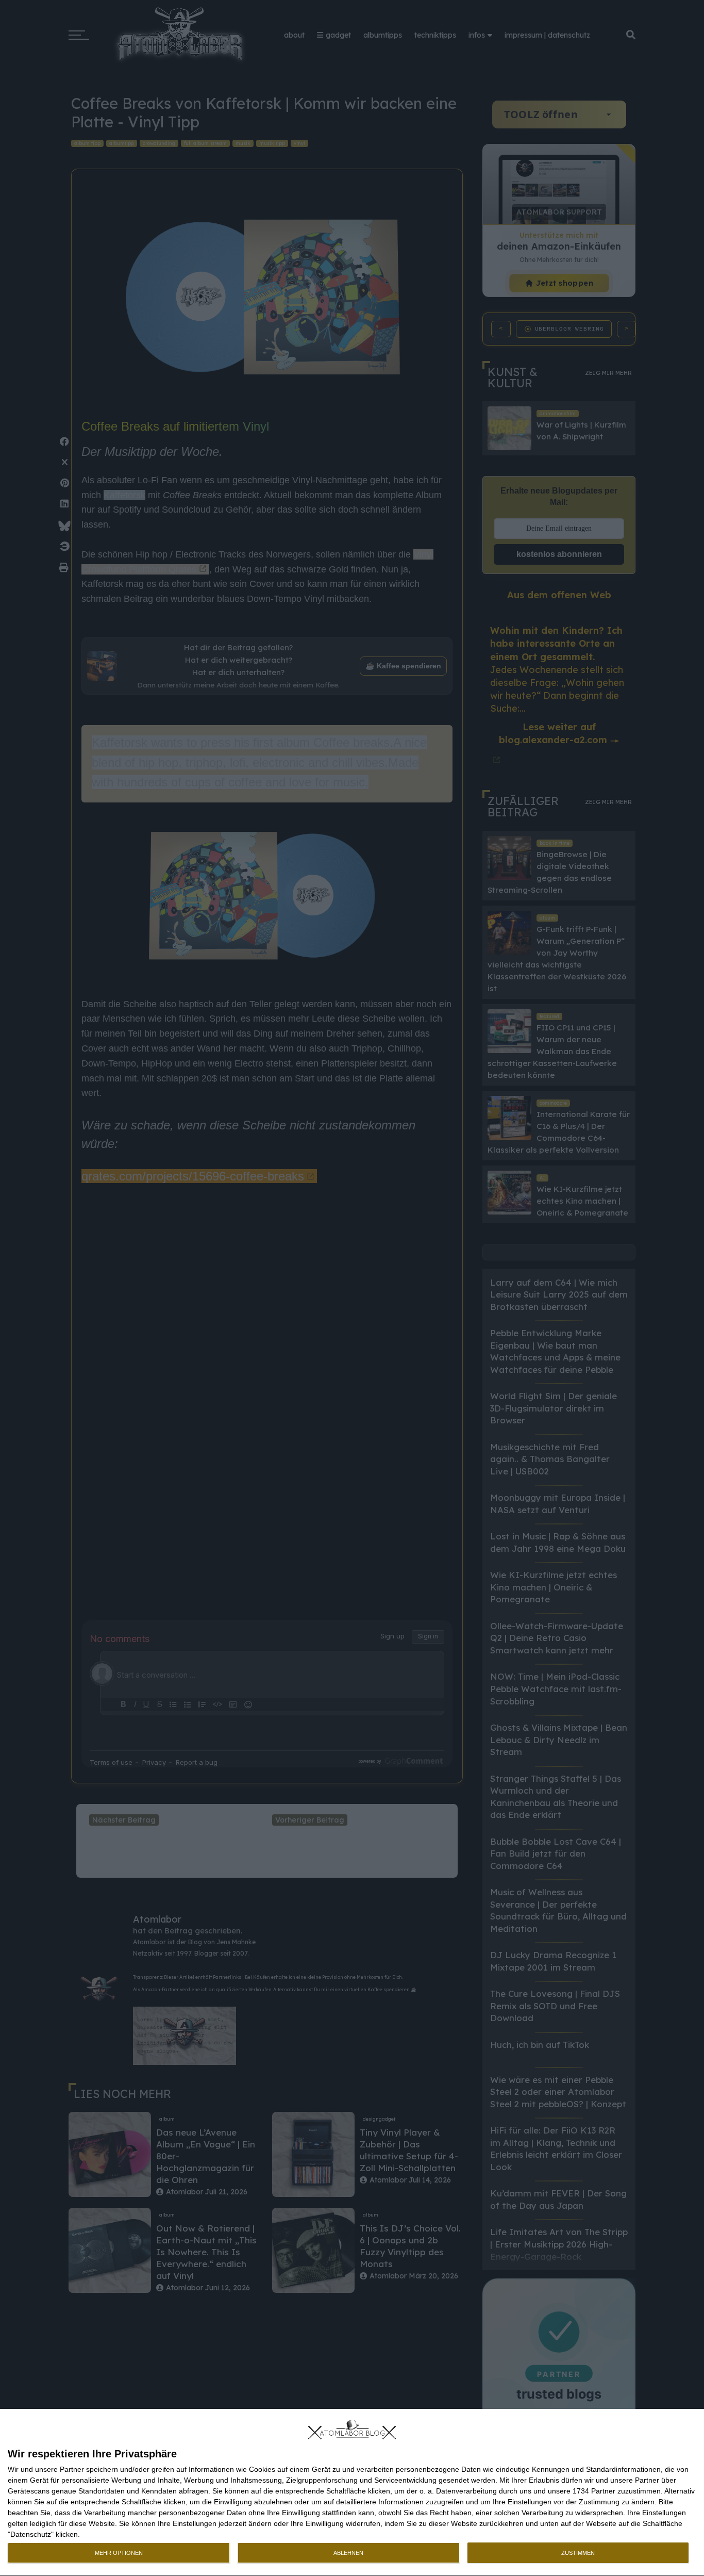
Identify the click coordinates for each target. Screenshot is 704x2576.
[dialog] (352, 2493)
